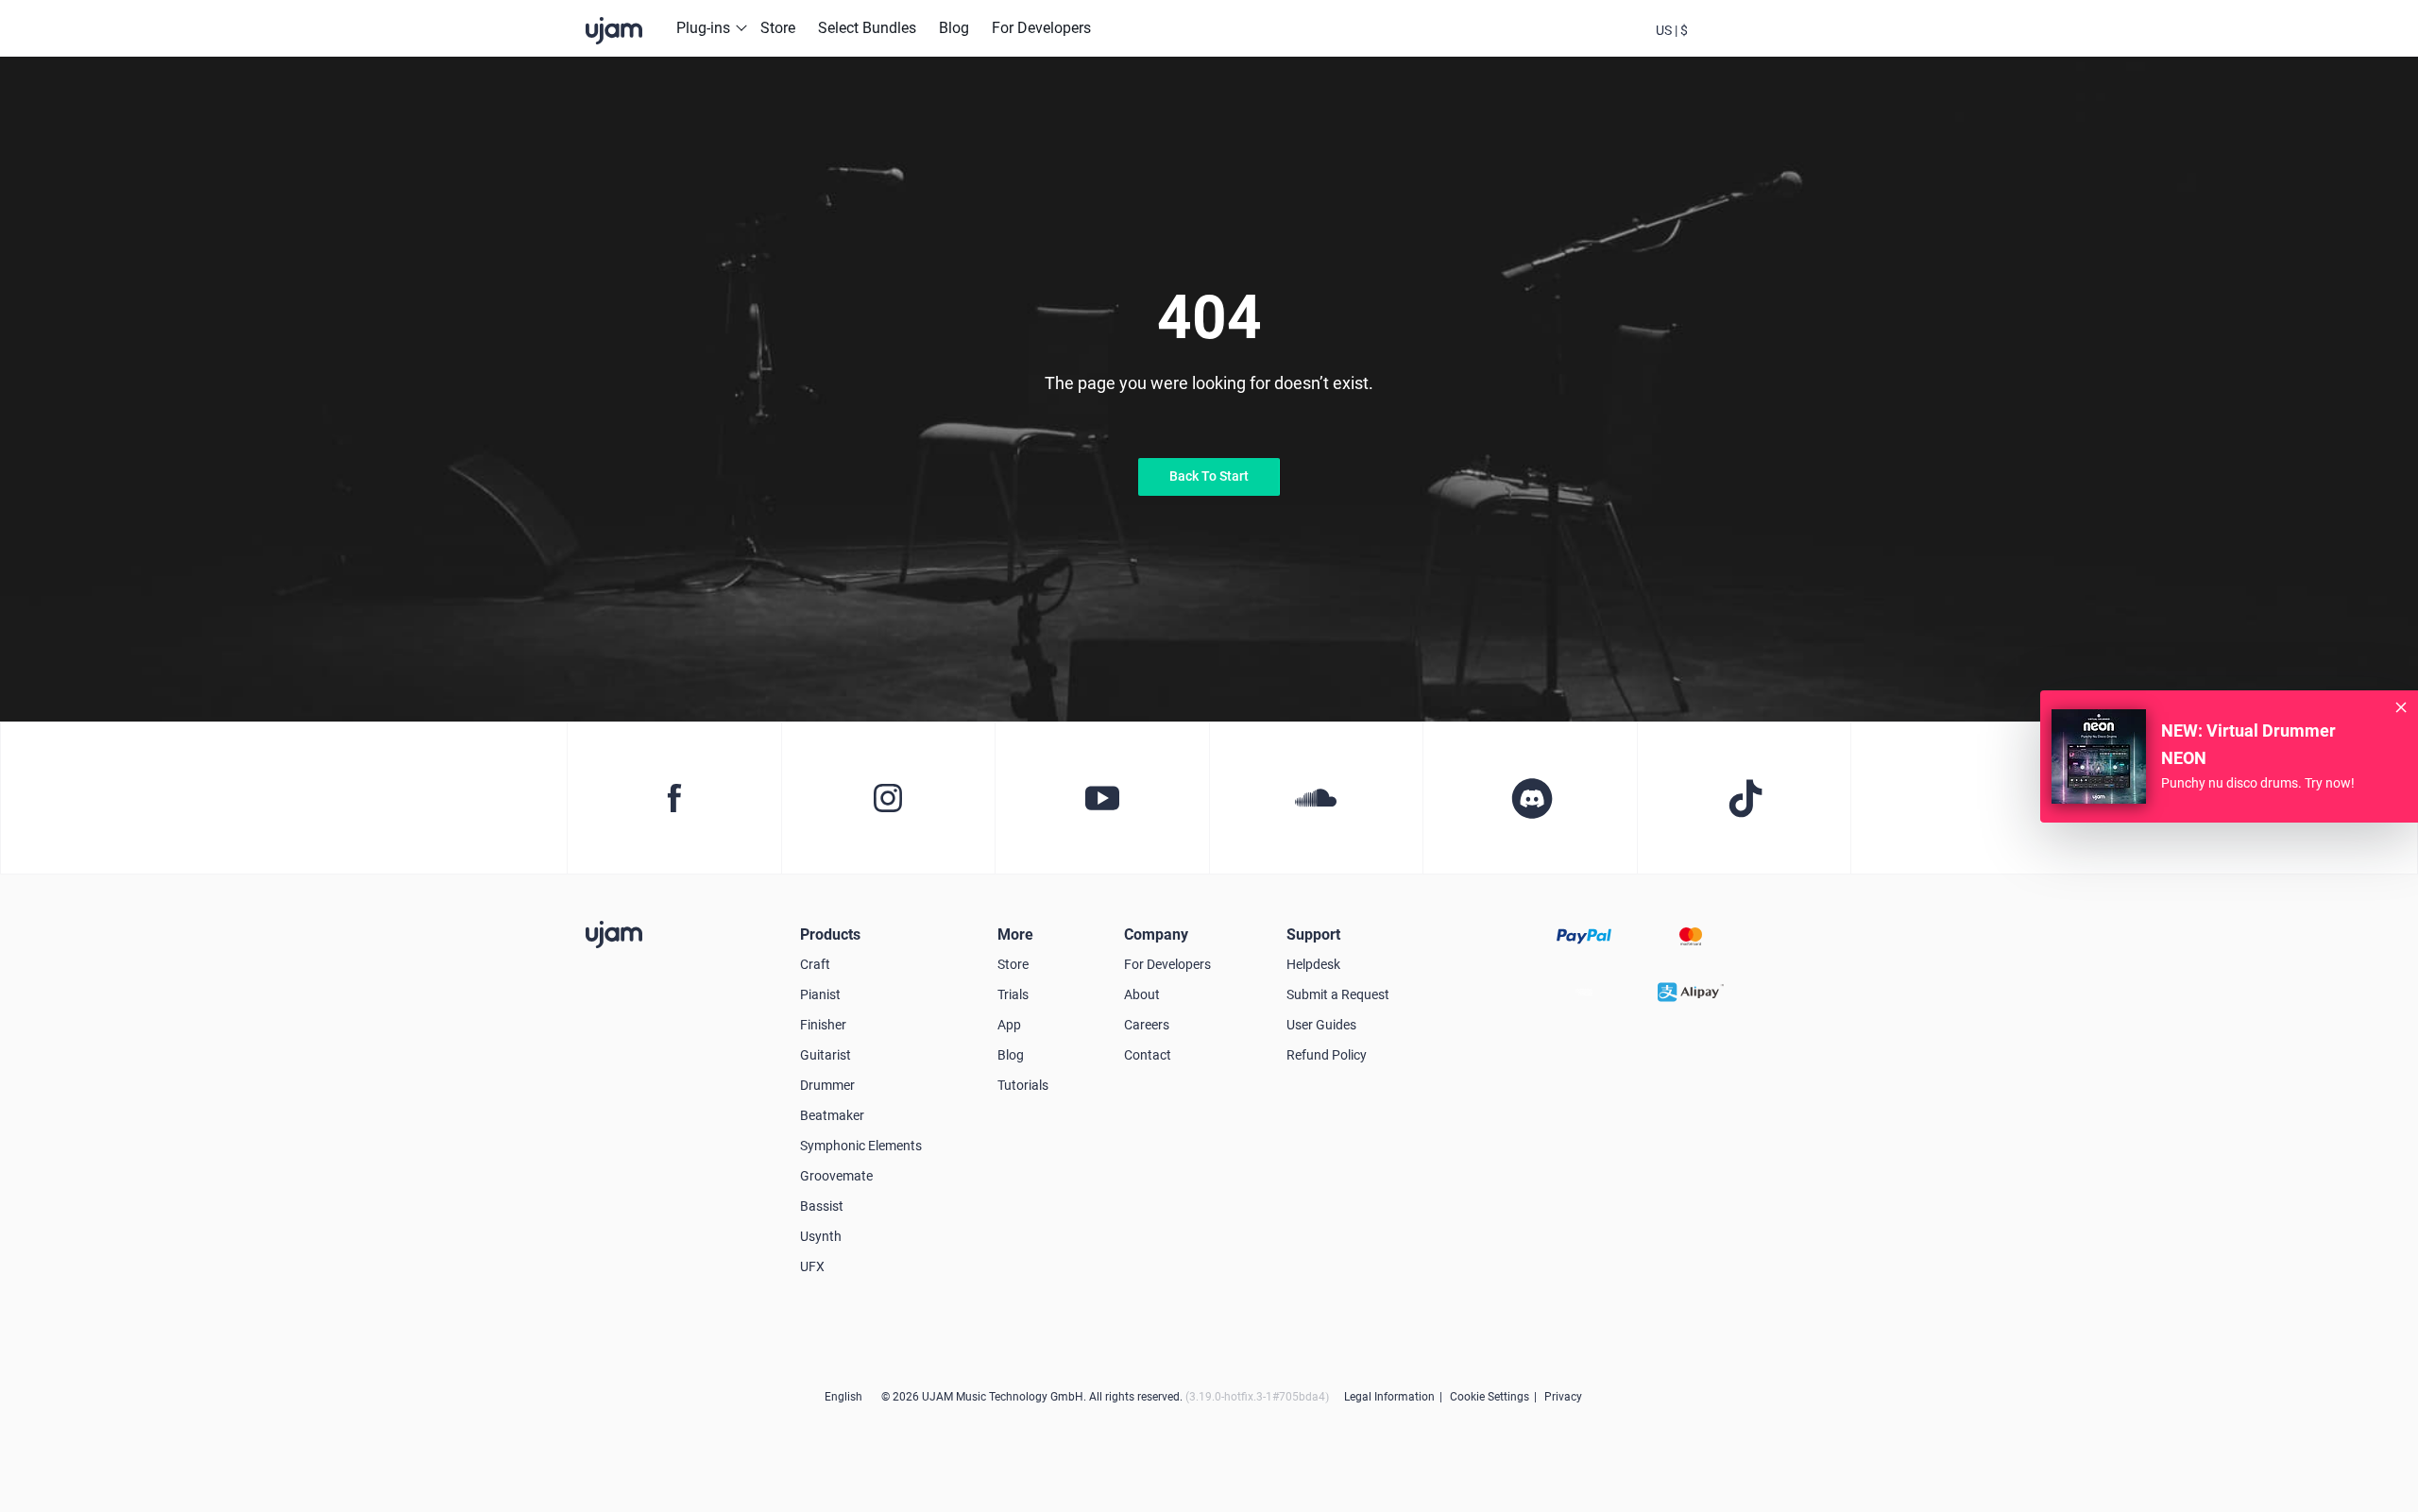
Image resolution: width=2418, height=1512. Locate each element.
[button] (1672, 28)
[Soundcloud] (1316, 798)
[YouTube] (1102, 798)
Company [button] (1156, 934)
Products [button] (830, 934)
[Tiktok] (1745, 798)
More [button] (1015, 934)
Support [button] (1313, 934)
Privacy (1563, 1397)
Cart (1774, 45)
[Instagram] (888, 798)
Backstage (1723, 45)
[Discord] (1530, 798)
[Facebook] (674, 798)
